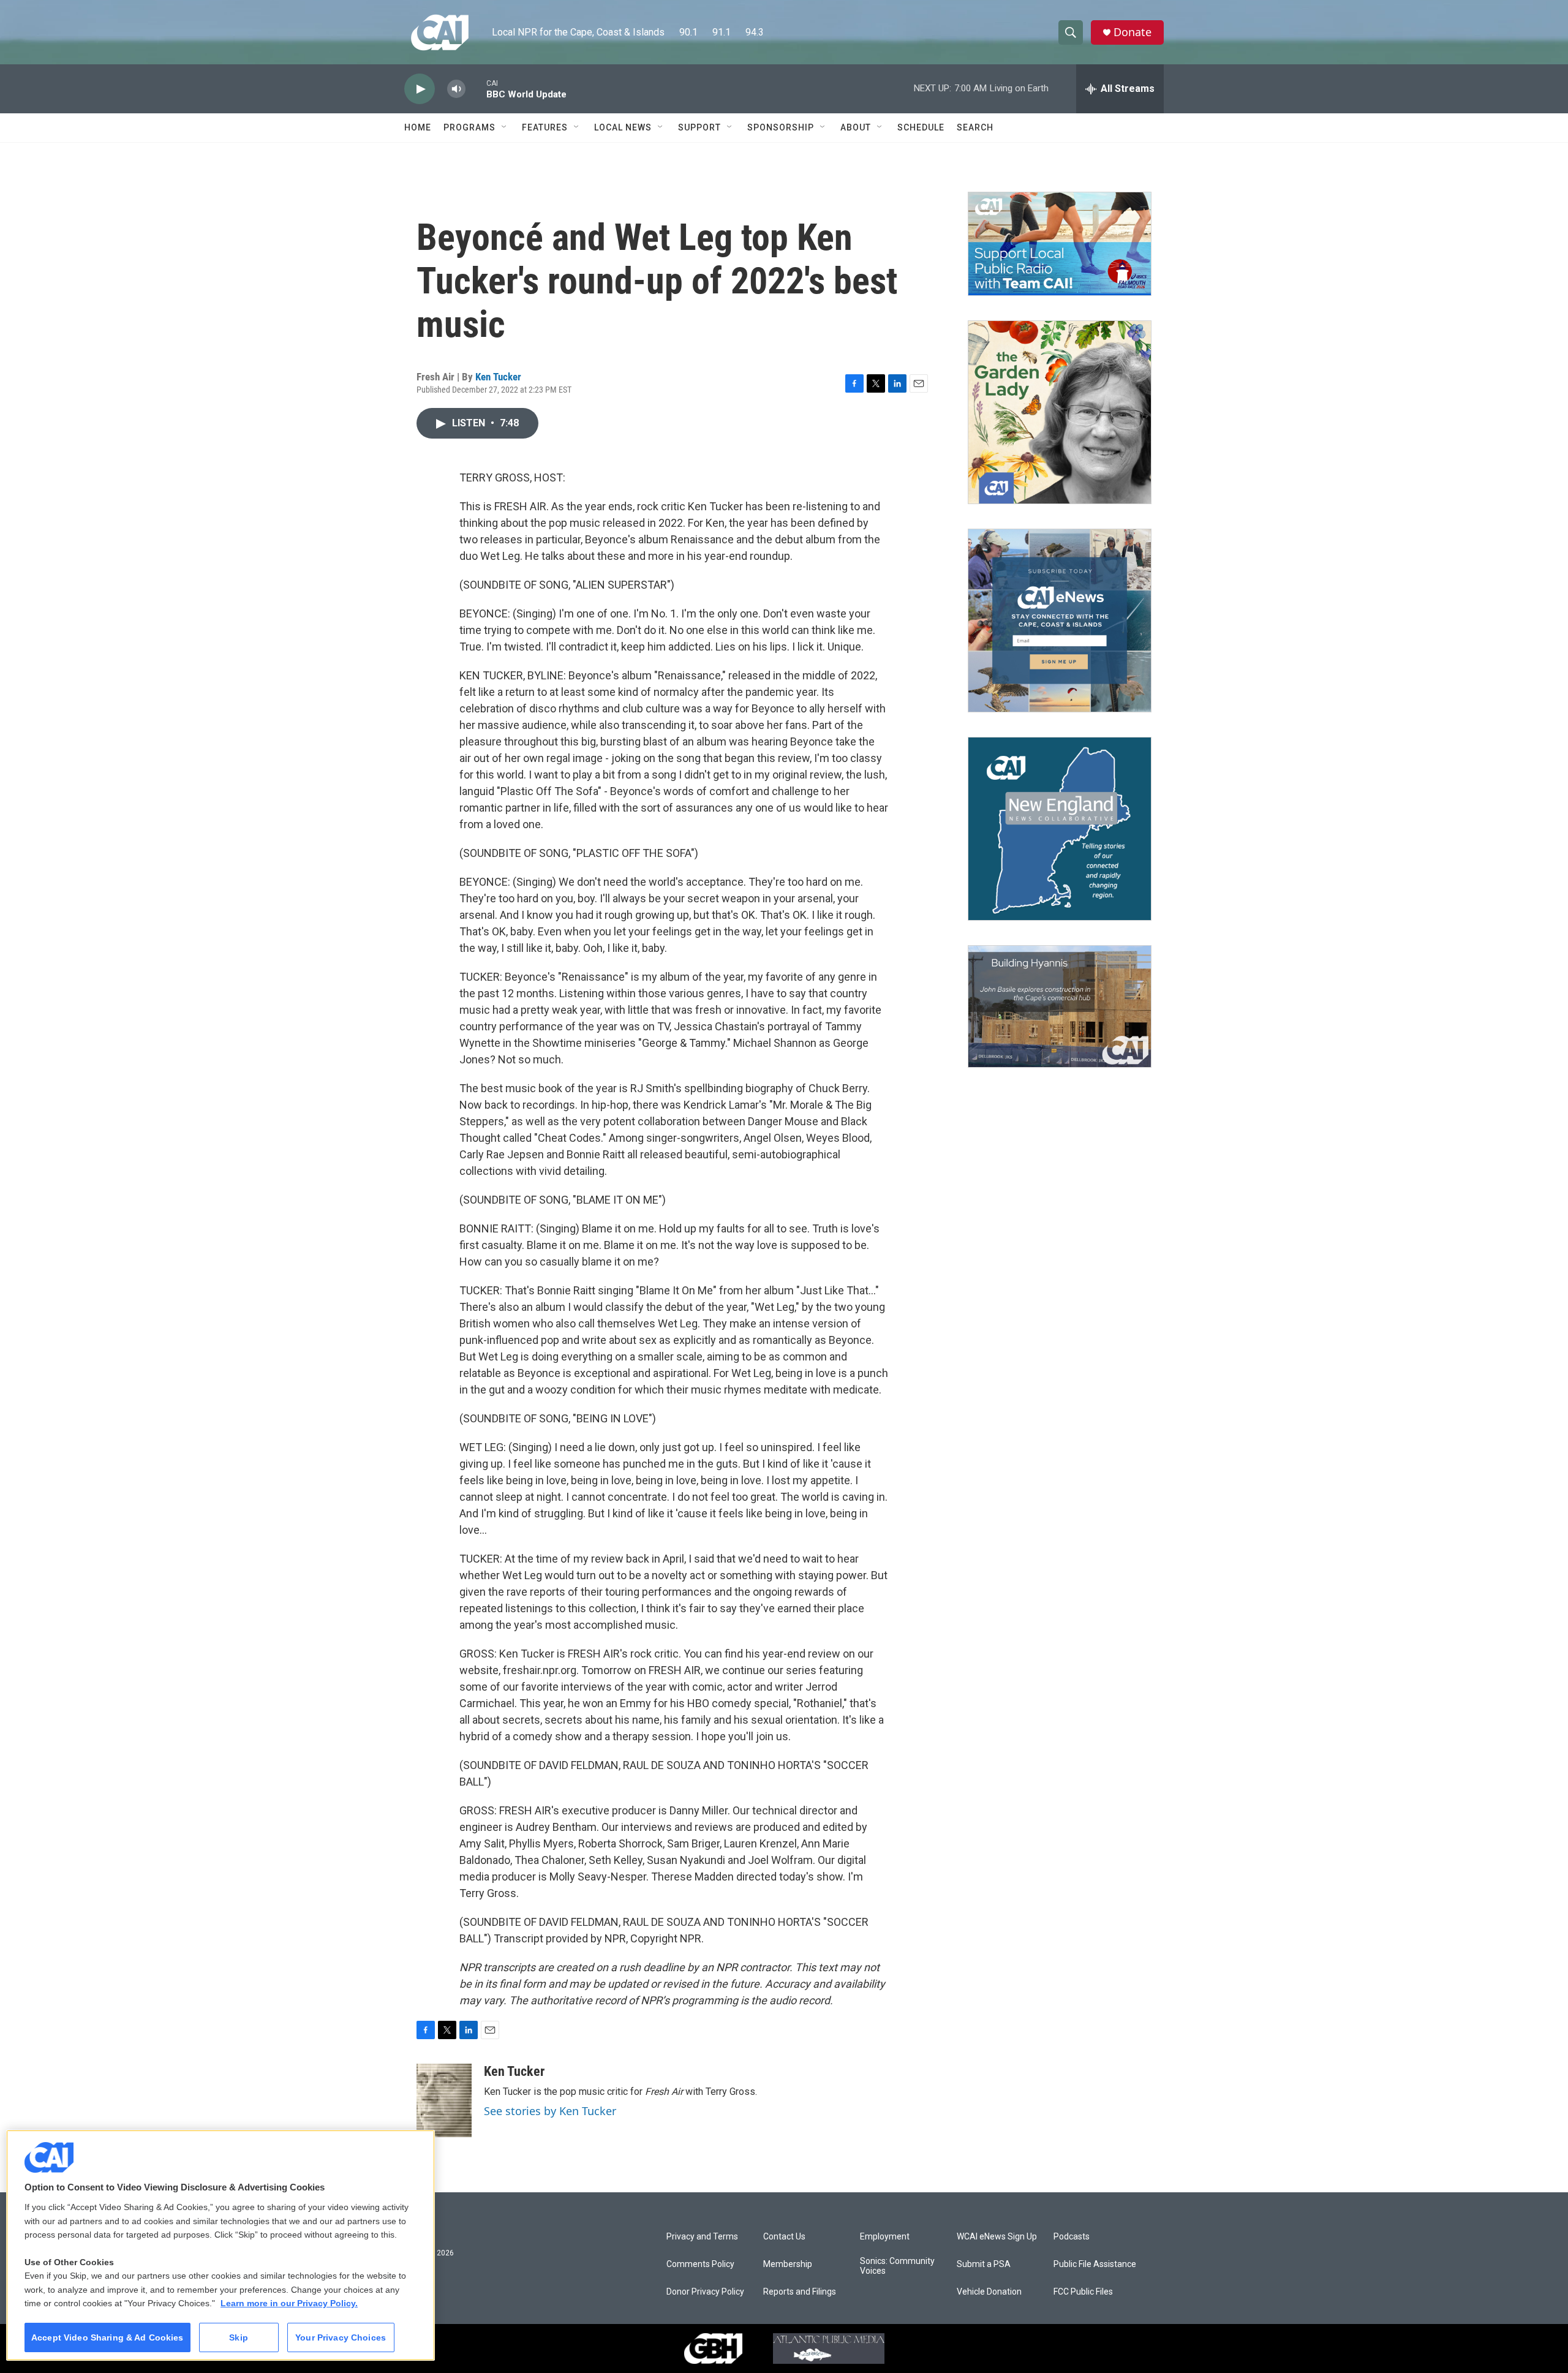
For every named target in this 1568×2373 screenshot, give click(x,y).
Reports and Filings (800, 2292)
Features (545, 127)
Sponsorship (781, 127)
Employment (885, 2237)
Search (975, 127)
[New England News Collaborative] (1060, 829)
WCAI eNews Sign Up (997, 2237)
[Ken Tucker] (444, 2100)
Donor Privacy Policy (705, 2292)
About (856, 127)
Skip (239, 2337)
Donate (1133, 32)
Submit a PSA (984, 2264)
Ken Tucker (498, 377)
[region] (221, 2245)
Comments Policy (700, 2264)
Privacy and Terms (702, 2237)
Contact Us (784, 2237)
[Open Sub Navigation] (505, 127)
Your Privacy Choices (341, 2337)
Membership (788, 2264)
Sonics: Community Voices (897, 2266)
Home (418, 127)
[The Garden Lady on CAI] (1060, 412)
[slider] (476, 89)
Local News (623, 127)
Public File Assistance (1095, 2264)
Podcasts (1072, 2237)
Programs (469, 127)
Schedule (921, 127)
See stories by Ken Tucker (550, 2111)
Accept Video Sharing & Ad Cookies (107, 2337)
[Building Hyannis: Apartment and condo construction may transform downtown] (1060, 1007)
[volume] (456, 89)
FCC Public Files (1083, 2292)
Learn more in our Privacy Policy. (289, 2303)
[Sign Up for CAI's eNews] (1060, 621)
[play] (420, 89)
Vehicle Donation (989, 2292)
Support (699, 127)
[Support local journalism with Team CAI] (1060, 244)
